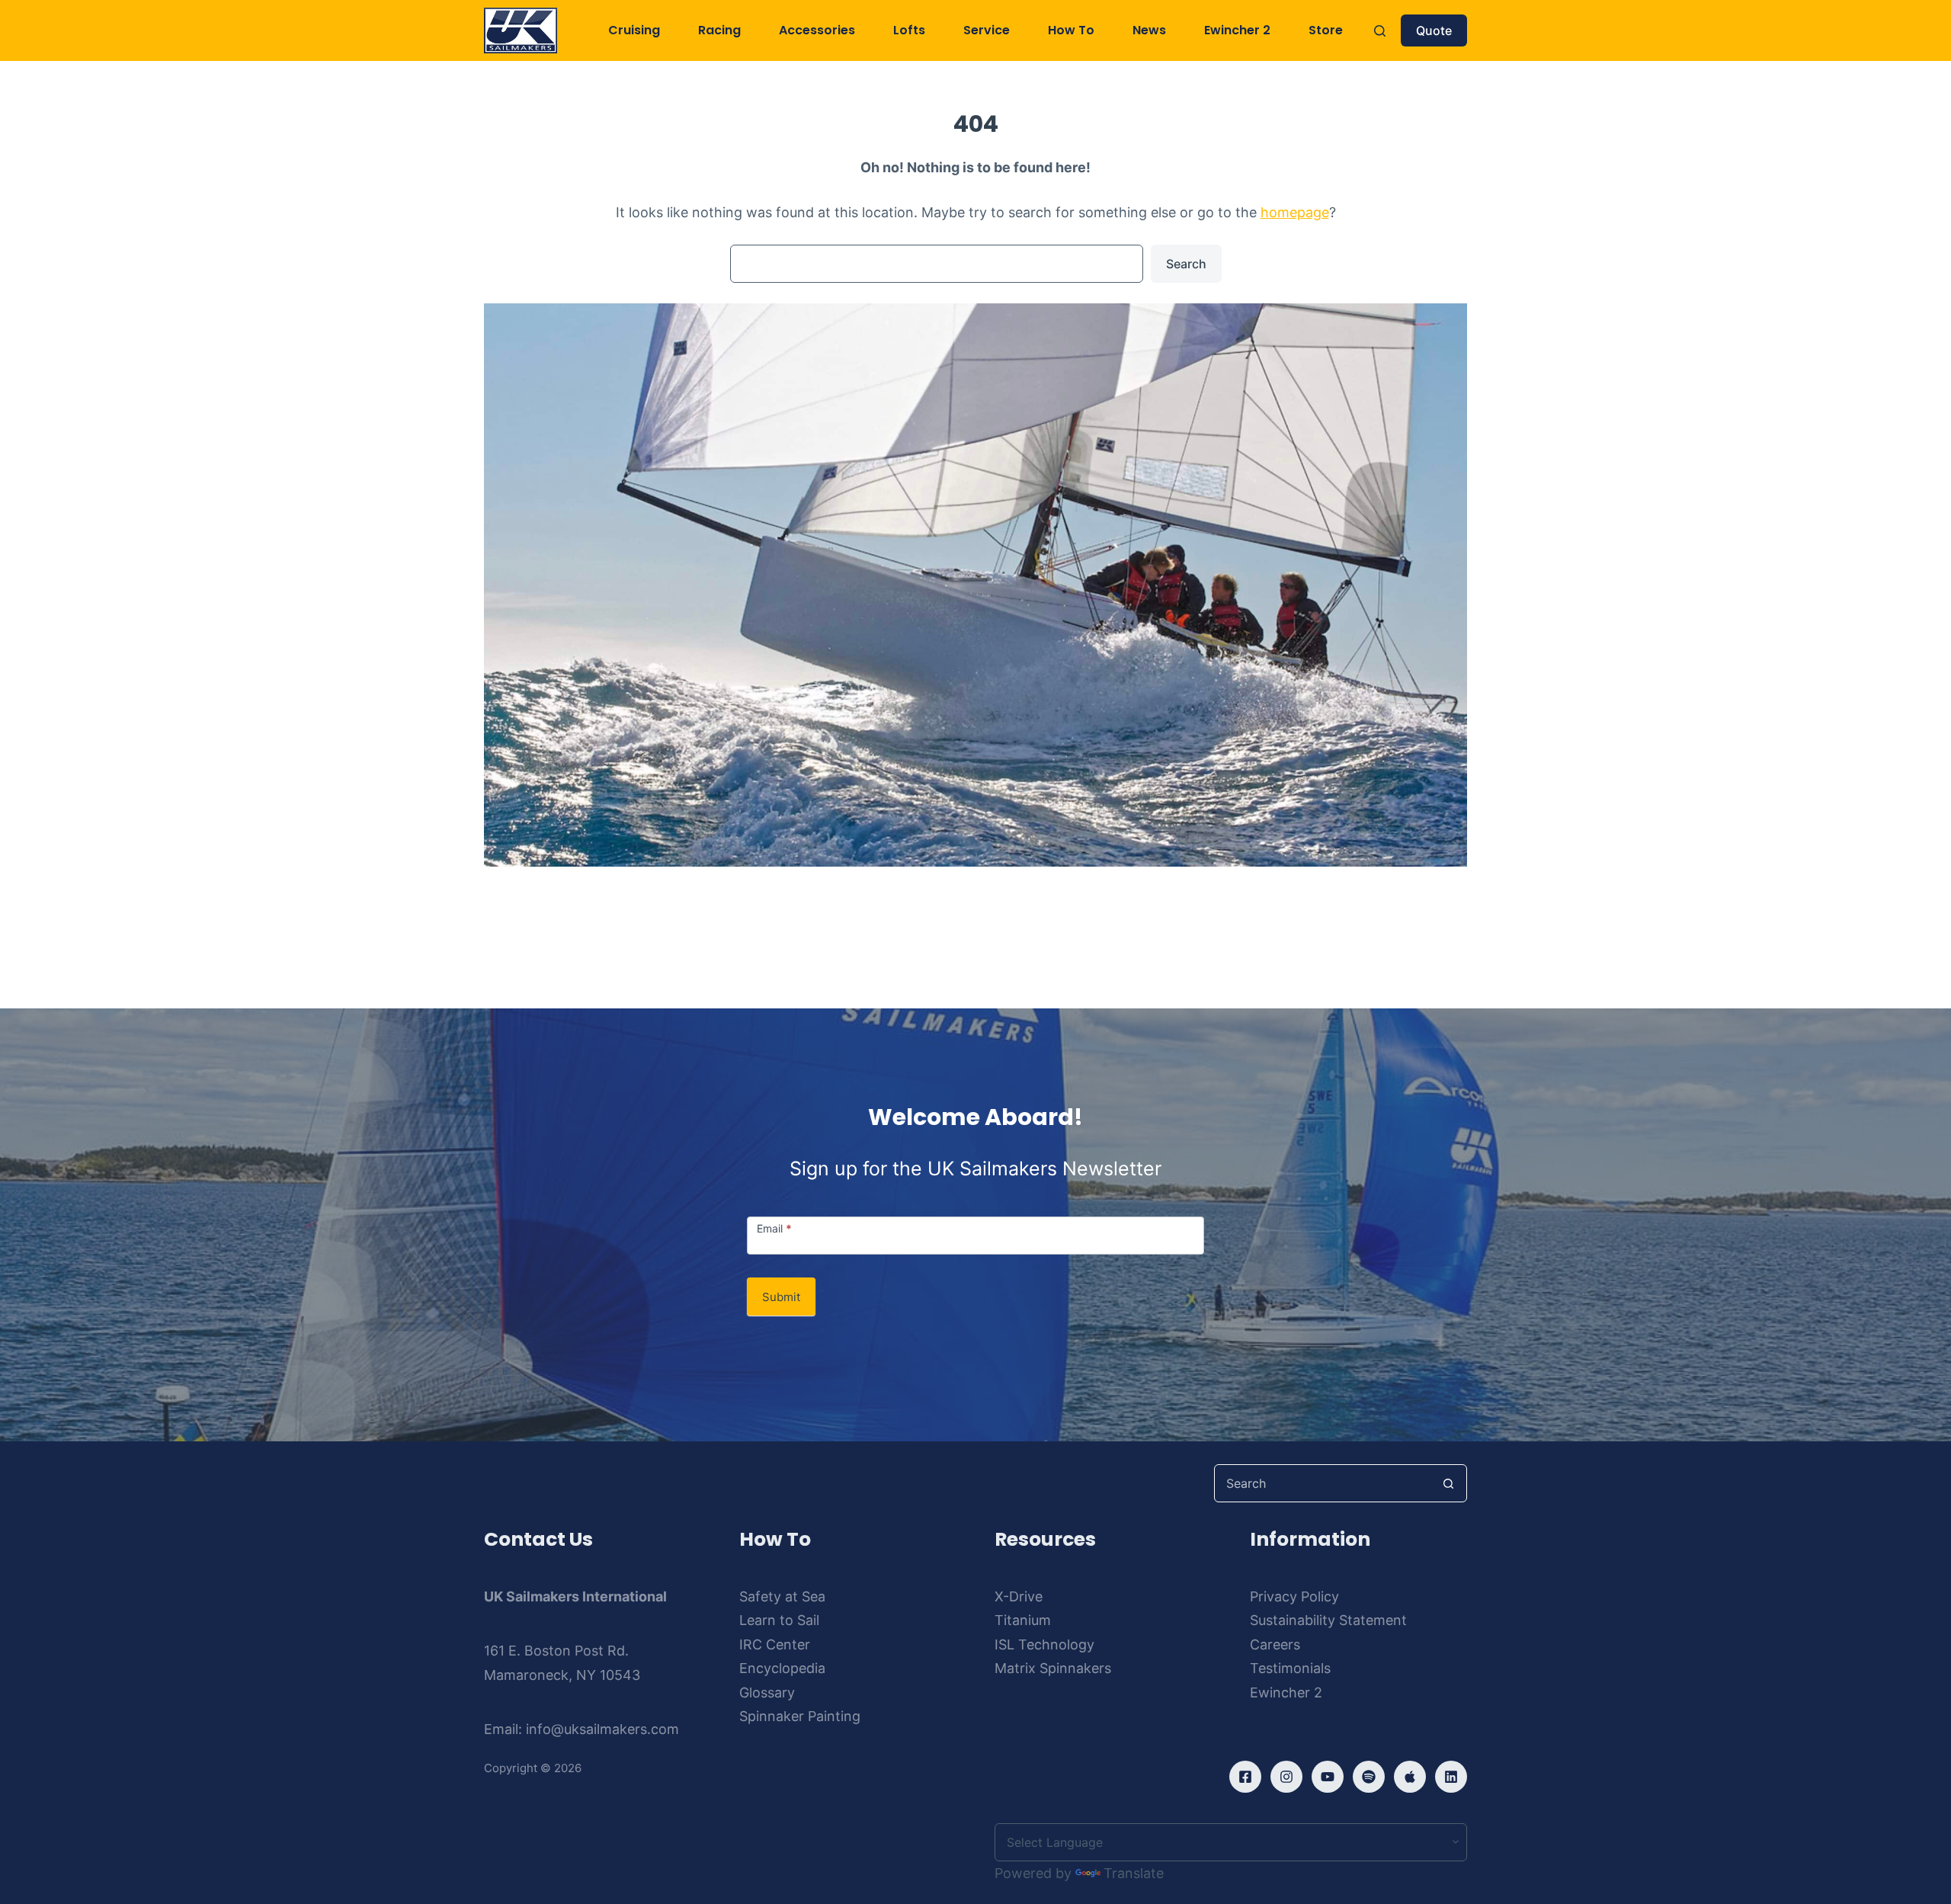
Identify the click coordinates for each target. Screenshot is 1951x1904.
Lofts (909, 30)
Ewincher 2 (1237, 30)
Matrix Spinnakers (1053, 1668)
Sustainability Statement (1328, 1620)
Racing (719, 30)
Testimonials (1290, 1668)
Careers (1275, 1644)
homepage (1295, 212)
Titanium (1023, 1620)
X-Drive (1019, 1596)
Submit (781, 1297)
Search (1186, 264)
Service (987, 30)
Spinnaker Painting (800, 1716)
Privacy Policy (1294, 1596)
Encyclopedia (782, 1668)
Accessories (817, 30)
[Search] (1380, 31)
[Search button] (1448, 1483)
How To (1071, 30)
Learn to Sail (779, 1620)
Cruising (634, 30)
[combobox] (1322, 1483)
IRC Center (775, 1644)
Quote (1434, 30)
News (1149, 30)
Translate (1134, 1873)
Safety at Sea (782, 1596)
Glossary (767, 1692)
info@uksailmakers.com (602, 1729)
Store (1326, 30)
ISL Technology (1044, 1644)
